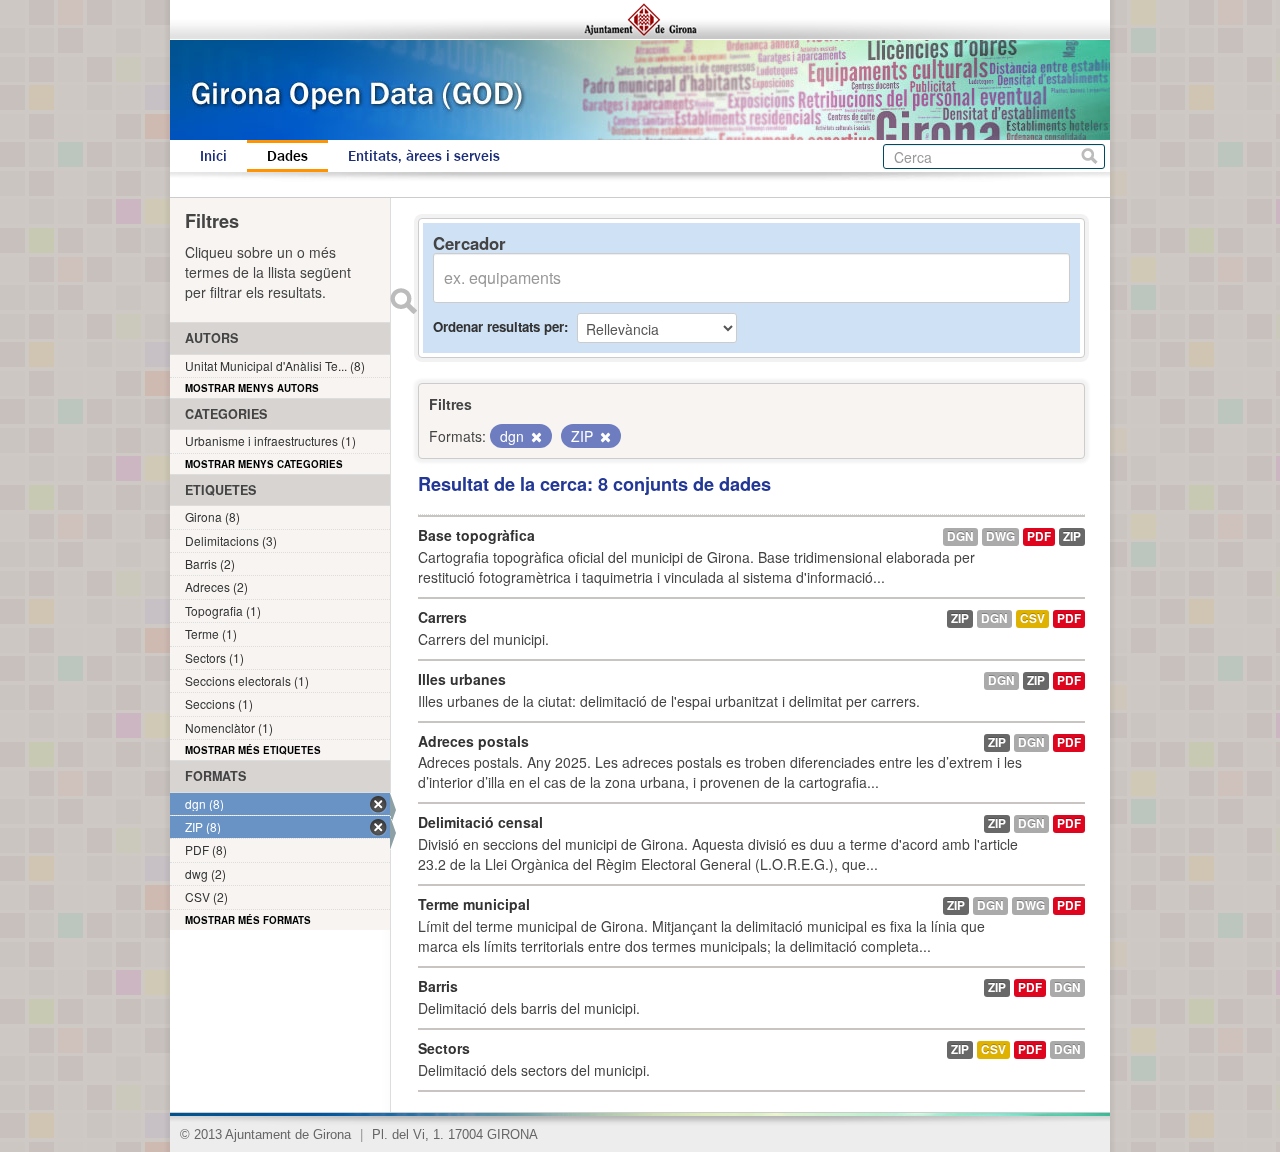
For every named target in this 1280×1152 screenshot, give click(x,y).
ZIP (1072, 536)
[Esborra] (535, 437)
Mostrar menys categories (264, 464)
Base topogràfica (476, 535)
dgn (960, 536)
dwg (1000, 536)
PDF (1039, 536)
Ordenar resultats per (498, 326)
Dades (287, 156)
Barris (438, 986)
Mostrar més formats (248, 920)
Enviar (403, 301)
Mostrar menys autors (252, 388)
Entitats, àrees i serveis (424, 156)
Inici (213, 156)
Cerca (1089, 156)
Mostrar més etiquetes (253, 750)
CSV (1032, 618)
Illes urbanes (462, 679)
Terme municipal (474, 904)
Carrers (442, 617)
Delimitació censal (480, 822)
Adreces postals (473, 741)
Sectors (444, 1048)
